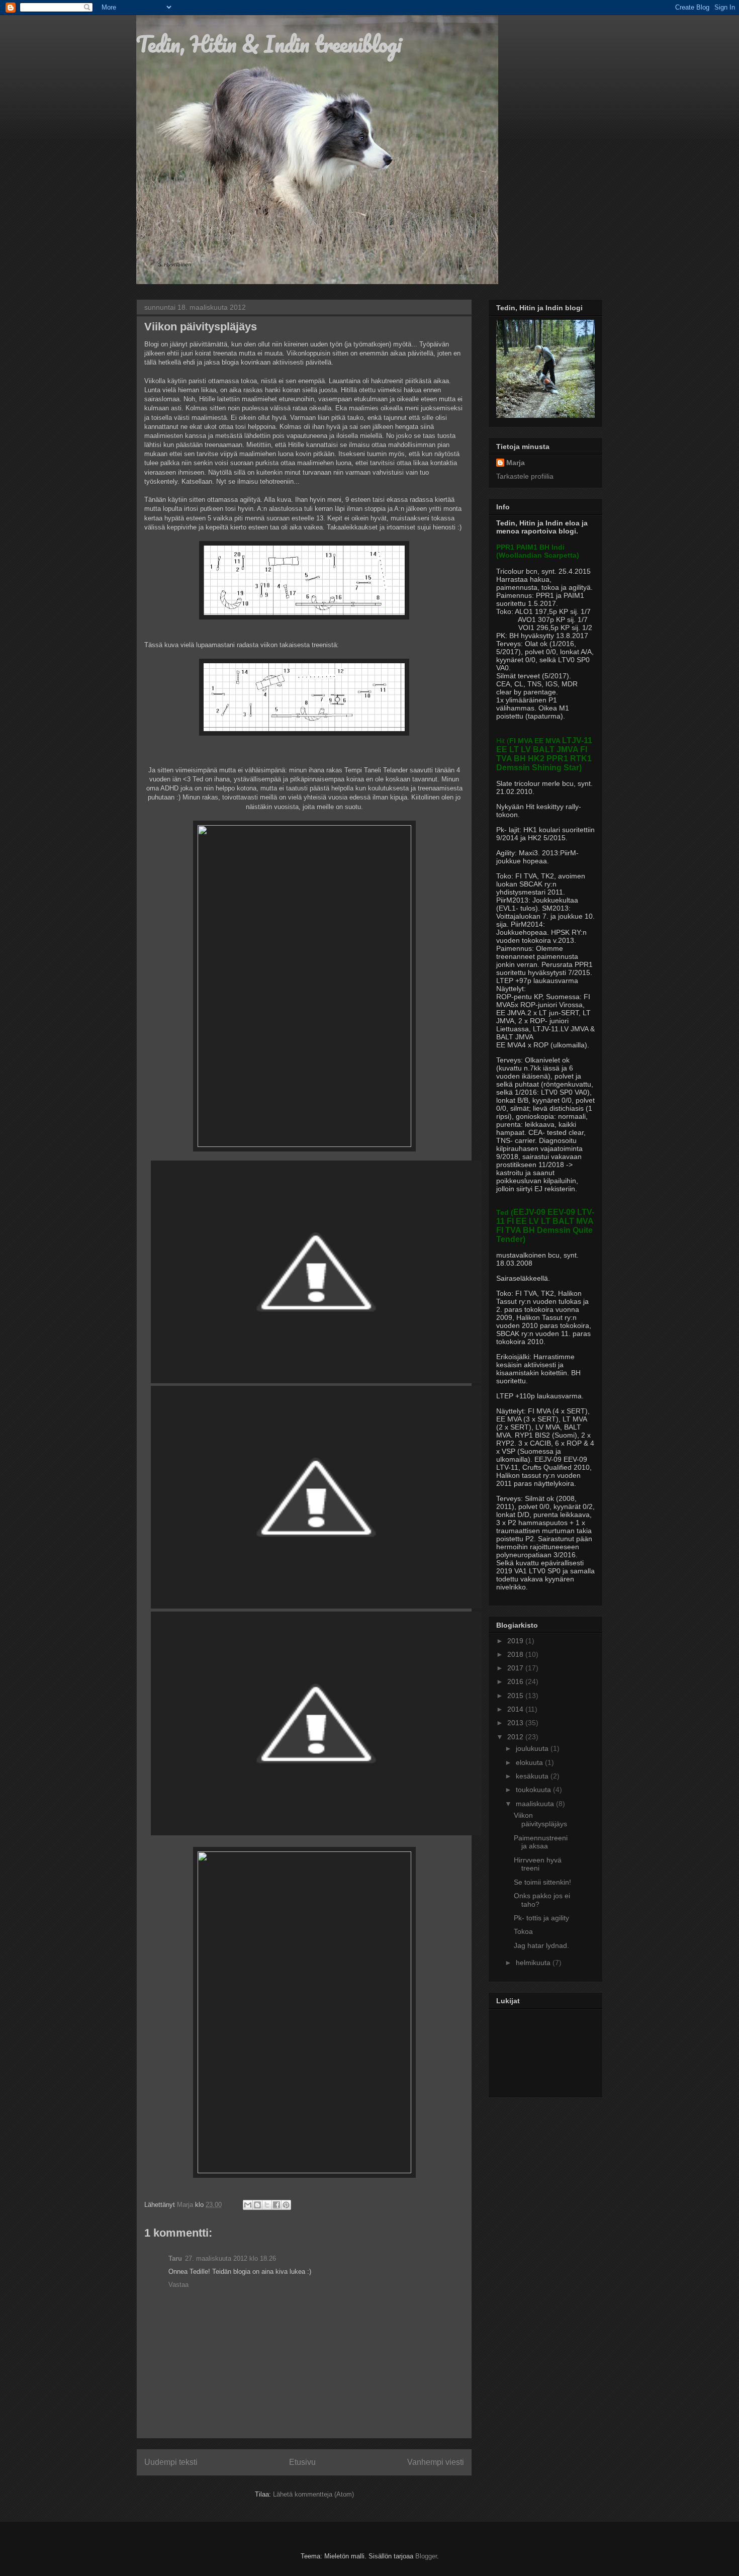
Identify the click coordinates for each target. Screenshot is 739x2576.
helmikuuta (534, 1963)
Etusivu (302, 2462)
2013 (516, 1723)
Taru (175, 2258)
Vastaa (178, 2285)
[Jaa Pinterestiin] (286, 2205)
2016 (516, 1681)
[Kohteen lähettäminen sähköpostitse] (248, 2205)
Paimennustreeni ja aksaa (541, 1842)
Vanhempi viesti (436, 2462)
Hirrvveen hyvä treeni (538, 1864)
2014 (516, 1709)
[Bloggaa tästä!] (257, 2205)
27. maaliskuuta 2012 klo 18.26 (230, 2258)
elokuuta (530, 1762)
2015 (516, 1696)
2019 (516, 1641)
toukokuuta (534, 1790)
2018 (516, 1654)
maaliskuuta (536, 1804)
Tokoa (523, 1931)
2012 (516, 1737)
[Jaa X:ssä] (267, 2205)
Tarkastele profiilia (525, 476)
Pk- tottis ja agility (541, 1918)
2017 (516, 1668)
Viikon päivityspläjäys (540, 1819)
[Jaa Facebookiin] (276, 2205)
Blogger (426, 2556)
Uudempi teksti (171, 2462)
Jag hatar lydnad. (541, 1945)
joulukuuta (533, 1748)
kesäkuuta (533, 1776)
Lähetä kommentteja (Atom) (313, 2494)
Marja (516, 463)
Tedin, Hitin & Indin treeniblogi (269, 44)
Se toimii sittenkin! (542, 1882)
